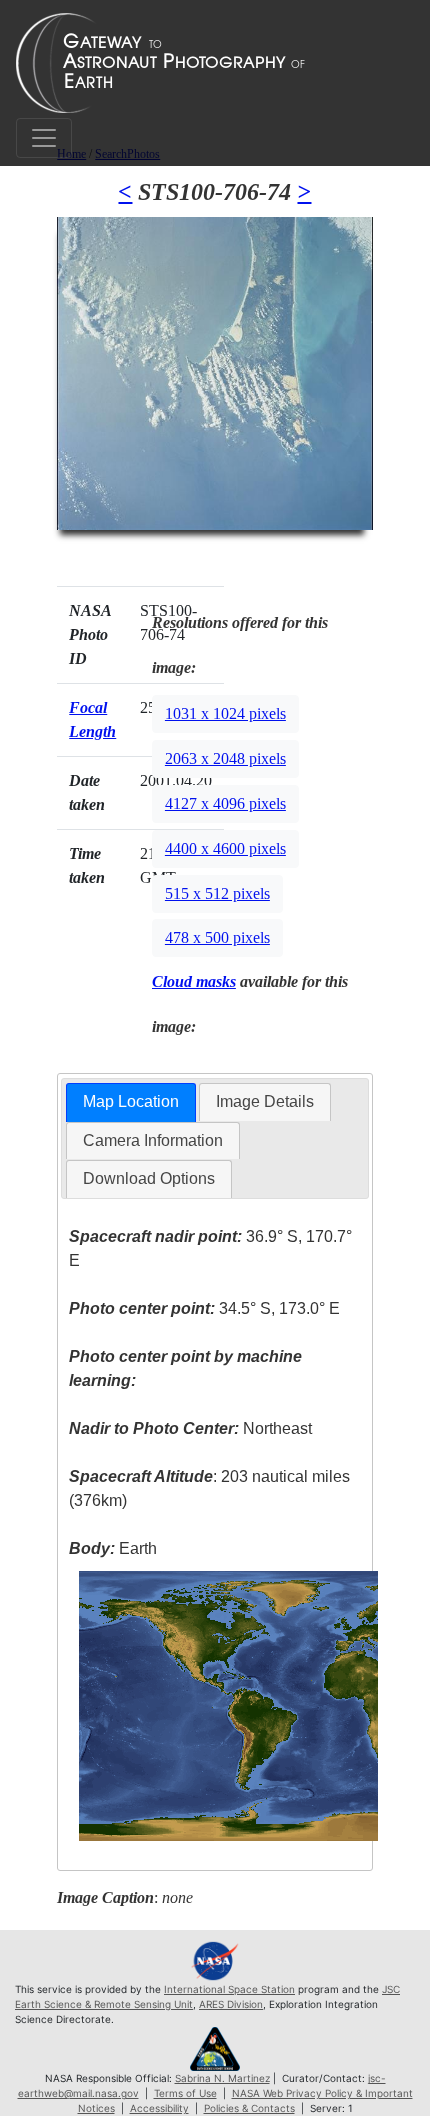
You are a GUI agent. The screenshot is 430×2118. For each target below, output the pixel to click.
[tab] (131, 1102)
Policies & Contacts (249, 2108)
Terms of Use (185, 2093)
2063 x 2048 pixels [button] (225, 758)
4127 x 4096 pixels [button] (225, 803)
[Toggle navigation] (44, 138)
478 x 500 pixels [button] (217, 937)
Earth (113, 1548)
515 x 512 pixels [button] (217, 893)
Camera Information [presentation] (153, 1140)
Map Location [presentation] (131, 1101)
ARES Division (231, 2004)
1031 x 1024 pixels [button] (225, 713)
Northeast (190, 1428)
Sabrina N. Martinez (222, 2078)
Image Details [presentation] (265, 1101)
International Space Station (229, 1989)
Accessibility (159, 2108)
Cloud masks (194, 981)
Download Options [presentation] (149, 1178)
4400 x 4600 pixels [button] (225, 848)
